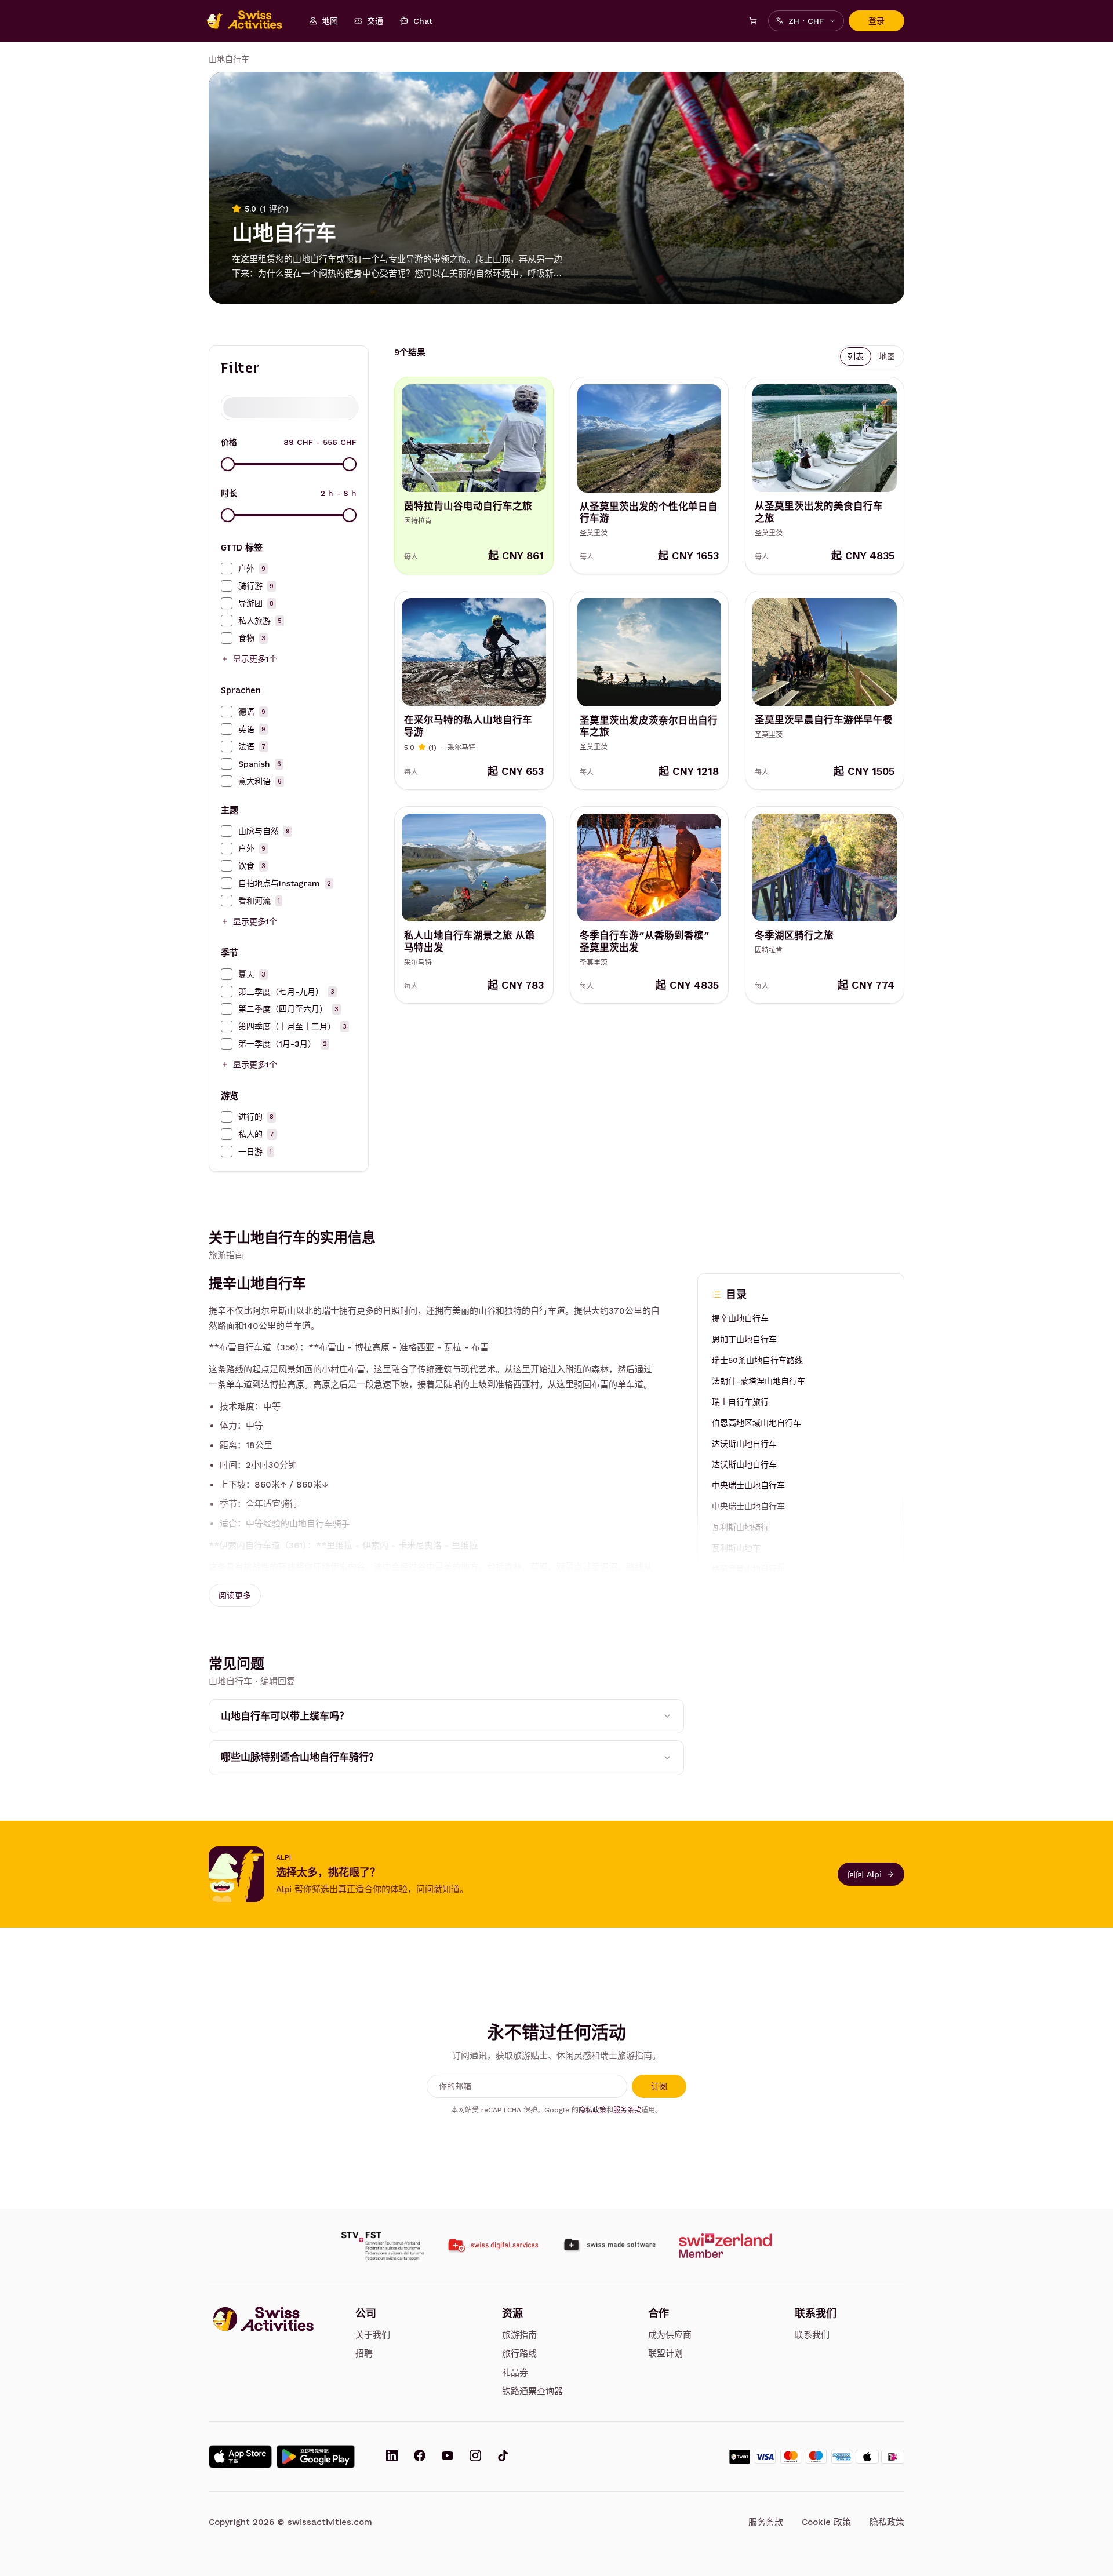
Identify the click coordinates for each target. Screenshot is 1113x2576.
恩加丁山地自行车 (744, 1339)
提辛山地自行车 (740, 1318)
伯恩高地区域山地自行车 (756, 1422)
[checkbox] (227, 569)
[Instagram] (475, 2457)
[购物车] (753, 21)
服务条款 (627, 2110)
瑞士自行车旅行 (740, 1401)
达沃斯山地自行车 (744, 1443)
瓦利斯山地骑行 (740, 1526)
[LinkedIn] (392, 2457)
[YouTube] (448, 2457)
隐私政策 (592, 2110)
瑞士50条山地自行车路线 (757, 1360)
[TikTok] (503, 2457)
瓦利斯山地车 (736, 1547)
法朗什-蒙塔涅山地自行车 (759, 1380)
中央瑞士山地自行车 (748, 1485)
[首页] (250, 21)
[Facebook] (420, 2457)
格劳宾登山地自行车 (748, 1568)
